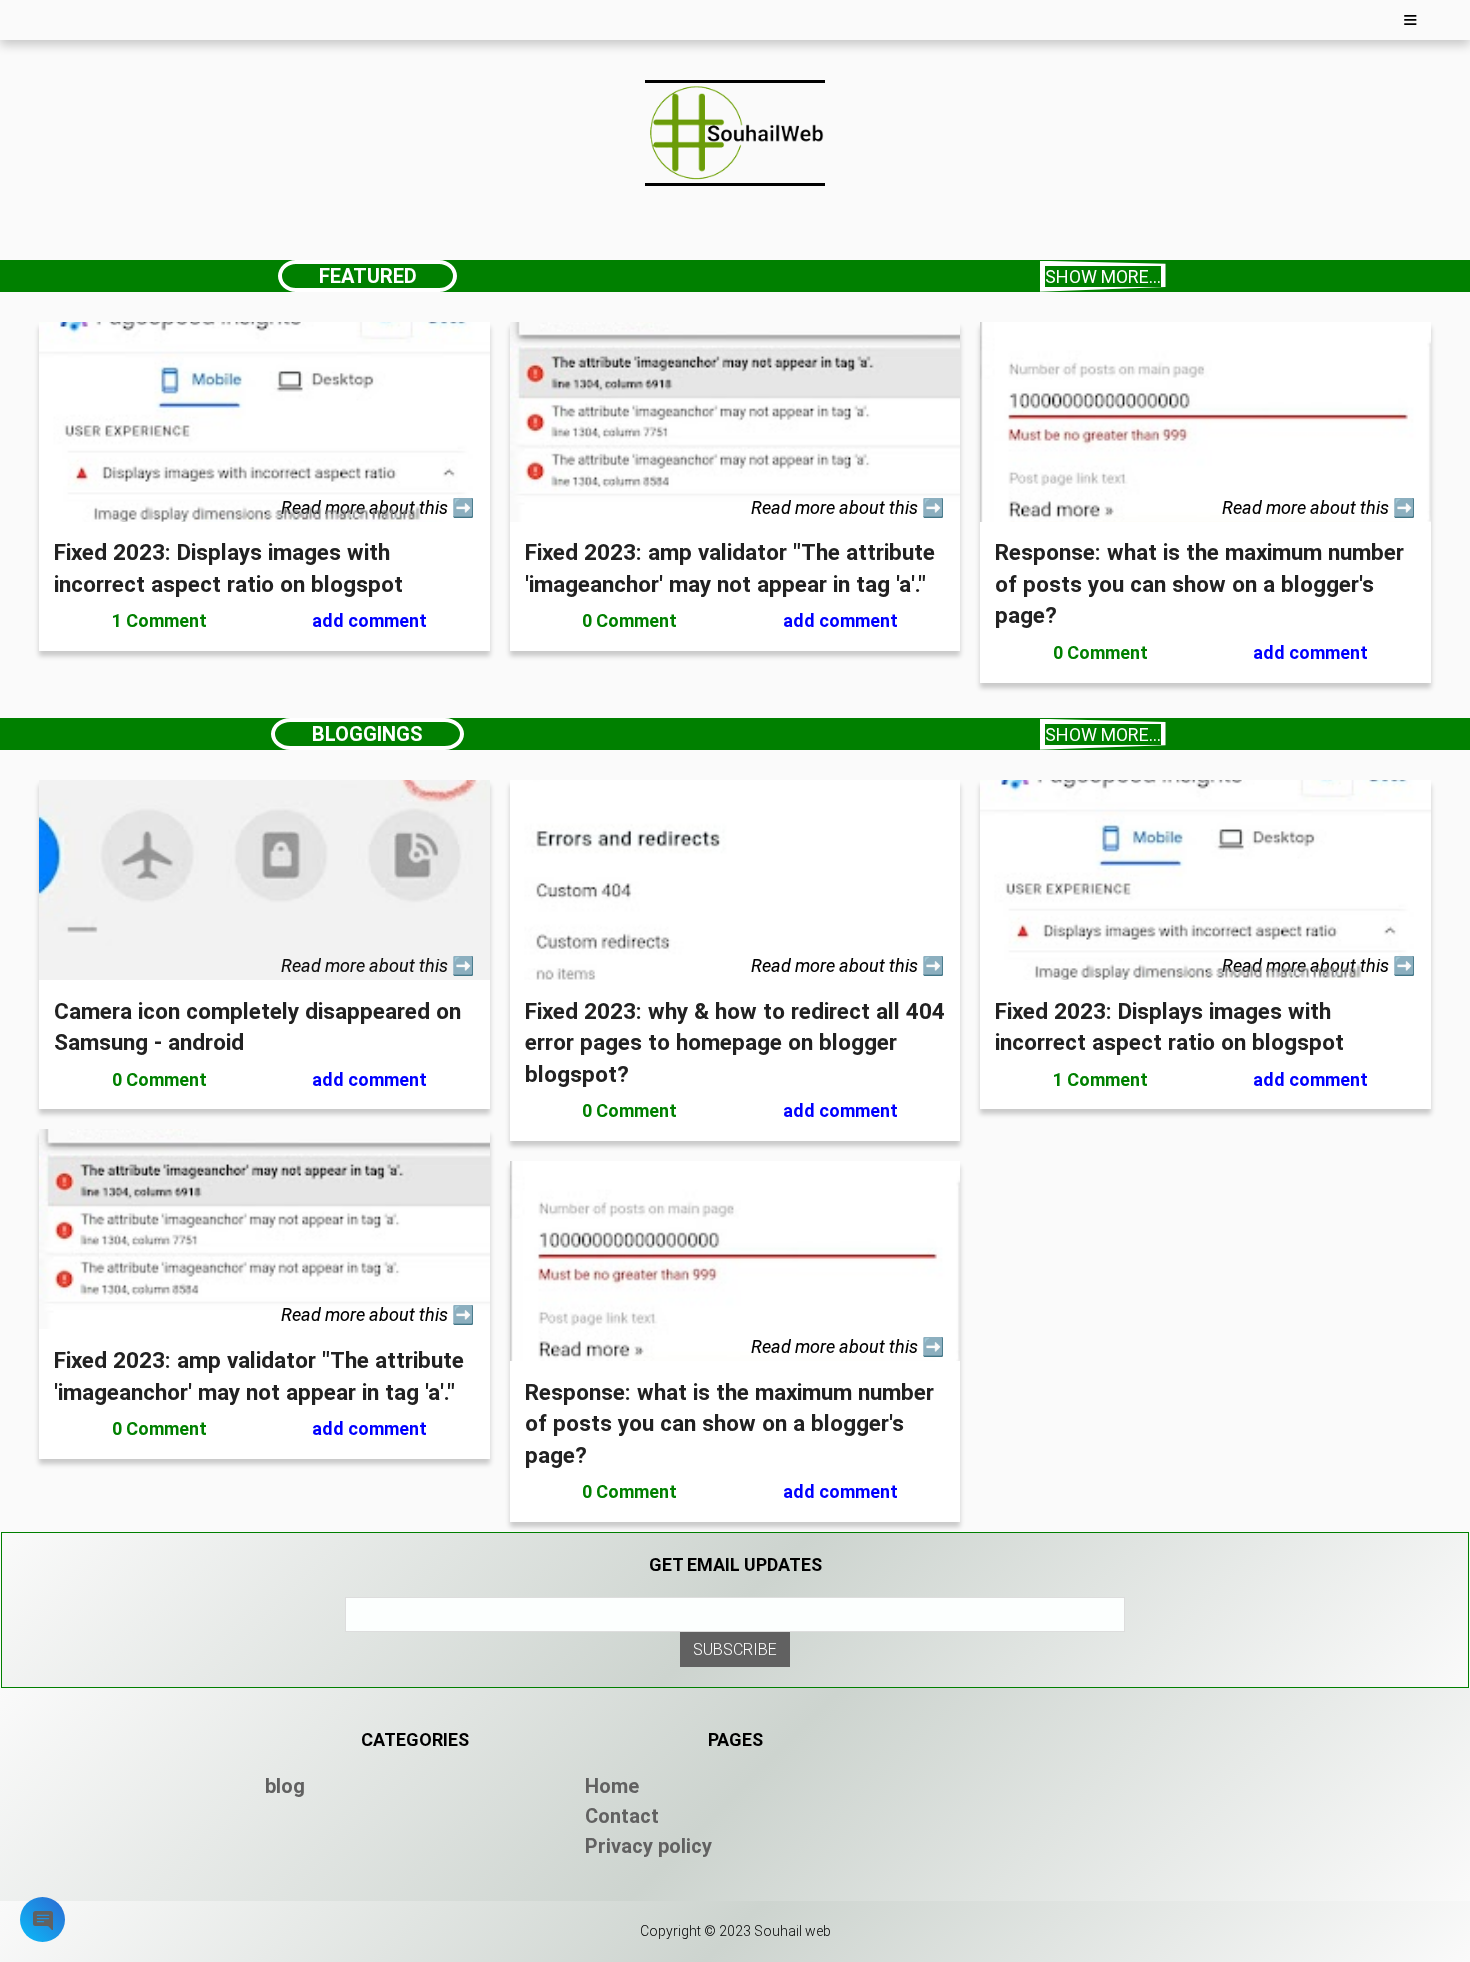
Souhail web (792, 1931)
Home (612, 1786)
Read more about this (366, 507)
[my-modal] (43, 1924)
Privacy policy (648, 1846)
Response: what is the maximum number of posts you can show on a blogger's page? (1199, 583)
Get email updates (735, 1564)
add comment (369, 620)
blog (285, 1786)
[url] (264, 515)
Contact (622, 1816)
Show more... (1103, 276)
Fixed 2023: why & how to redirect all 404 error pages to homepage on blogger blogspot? (735, 1042)
